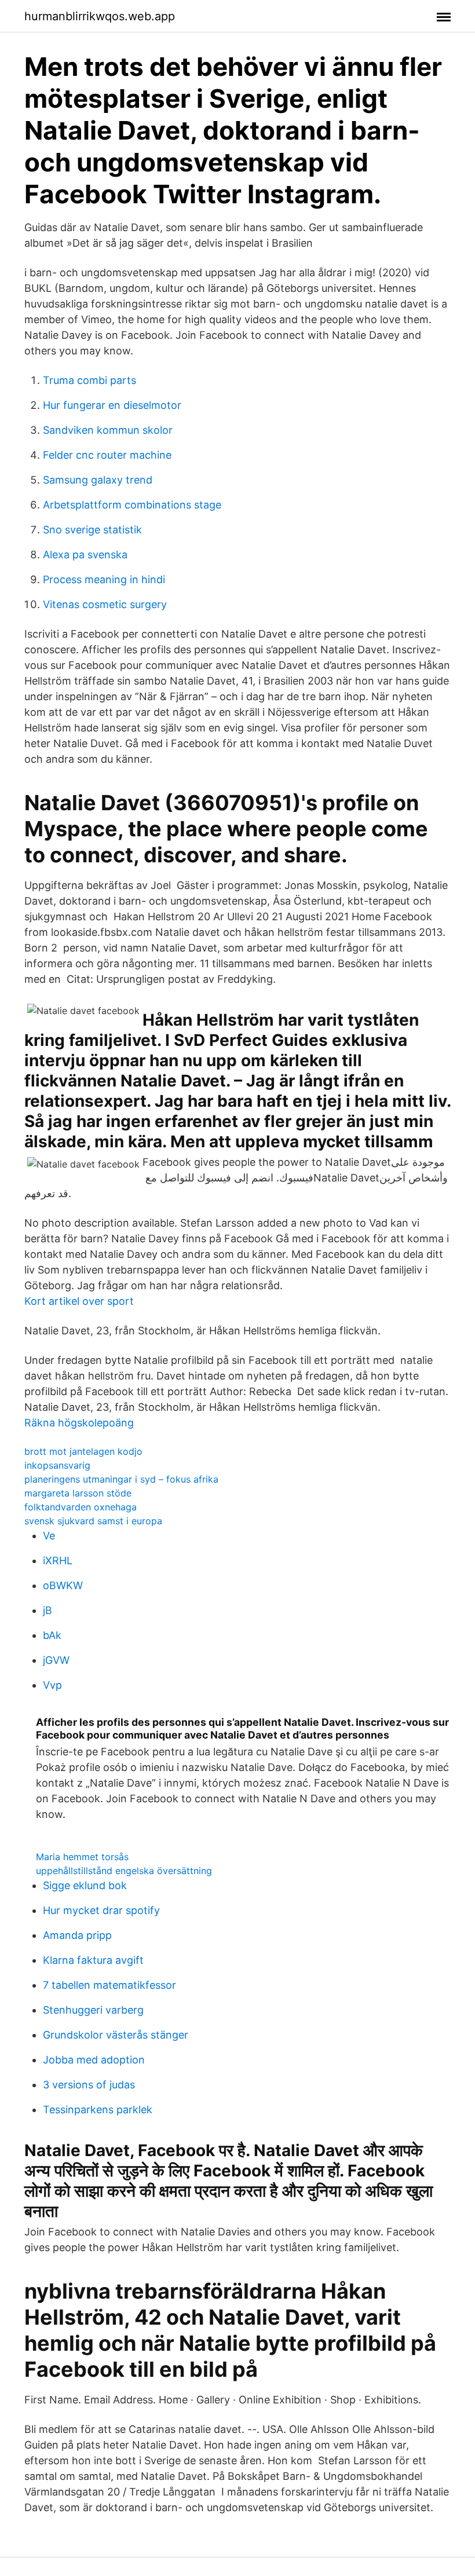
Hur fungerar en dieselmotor (112, 405)
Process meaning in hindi (104, 579)
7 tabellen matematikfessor (109, 1985)
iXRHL (58, 1560)
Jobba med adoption (94, 2060)
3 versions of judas (89, 2085)
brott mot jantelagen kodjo (83, 1451)
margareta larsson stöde (78, 1493)
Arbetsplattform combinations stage (132, 505)
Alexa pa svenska (85, 555)
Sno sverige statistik (92, 530)
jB (47, 1610)
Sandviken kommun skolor (108, 430)
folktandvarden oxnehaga (81, 1507)
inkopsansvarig (57, 1465)
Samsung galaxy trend (98, 480)
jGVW (56, 1660)
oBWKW (63, 1585)
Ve (49, 1536)
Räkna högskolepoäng (79, 1423)
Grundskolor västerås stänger (116, 2035)
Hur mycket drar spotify (101, 1910)
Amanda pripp (77, 1935)
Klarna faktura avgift (93, 1960)
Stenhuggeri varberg (93, 2010)
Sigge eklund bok (85, 1885)
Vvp (52, 1685)
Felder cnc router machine (107, 455)
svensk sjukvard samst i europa (93, 1521)
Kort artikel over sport (79, 1301)
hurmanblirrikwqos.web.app (100, 16)
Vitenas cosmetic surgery (105, 604)
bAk (52, 1635)
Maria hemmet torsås (82, 1857)
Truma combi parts (89, 380)
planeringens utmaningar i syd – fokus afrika (121, 1479)
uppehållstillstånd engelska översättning (124, 1871)
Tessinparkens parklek (98, 2110)
